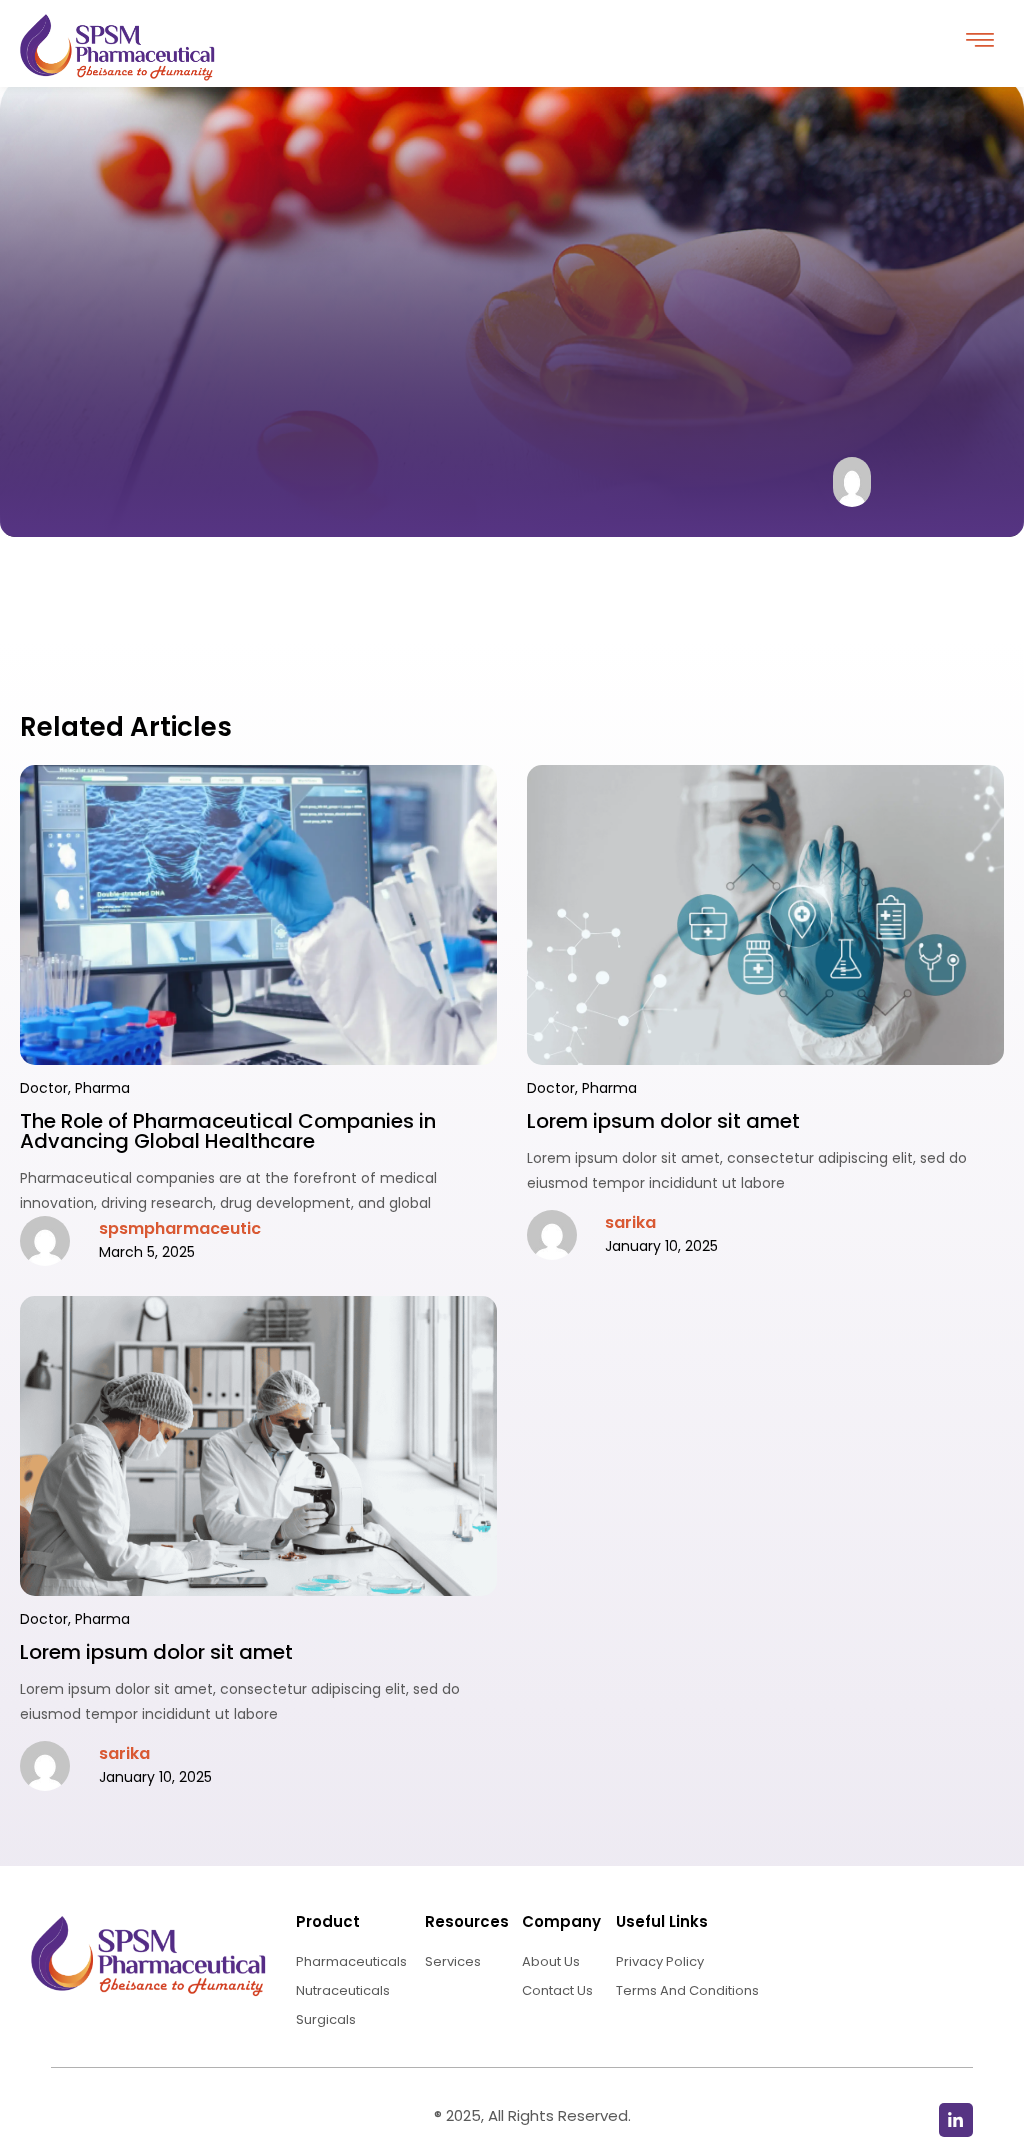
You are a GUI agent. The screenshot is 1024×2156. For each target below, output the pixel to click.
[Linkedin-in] (956, 2120)
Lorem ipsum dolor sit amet (663, 1121)
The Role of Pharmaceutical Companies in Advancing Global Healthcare (228, 1131)
